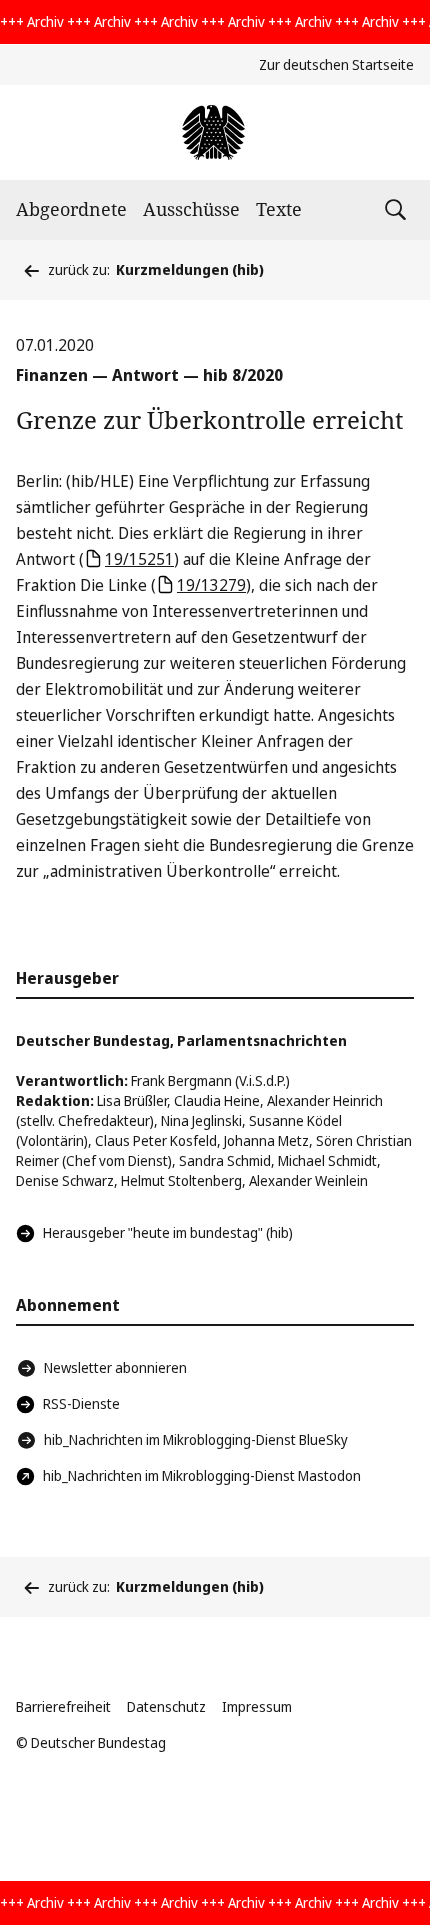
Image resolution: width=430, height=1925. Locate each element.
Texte (279, 209)
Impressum (257, 1706)
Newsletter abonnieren (115, 1367)
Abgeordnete (71, 209)
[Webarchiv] (214, 132)
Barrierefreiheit (63, 1706)
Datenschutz (166, 1706)
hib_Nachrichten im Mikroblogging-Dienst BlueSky (196, 1439)
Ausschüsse (191, 209)
